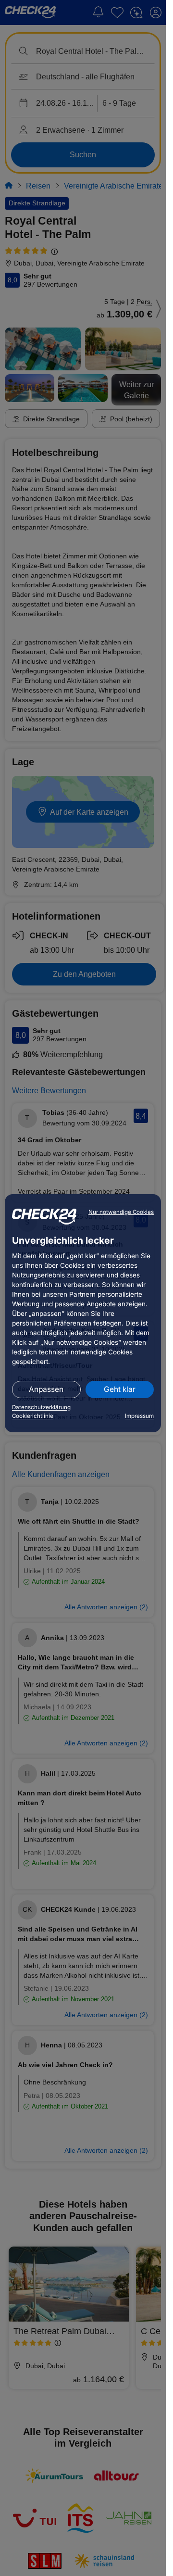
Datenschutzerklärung (41, 1407)
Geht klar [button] (120, 1389)
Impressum (139, 1416)
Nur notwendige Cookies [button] (121, 1212)
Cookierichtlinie (33, 1416)
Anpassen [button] (46, 1389)
